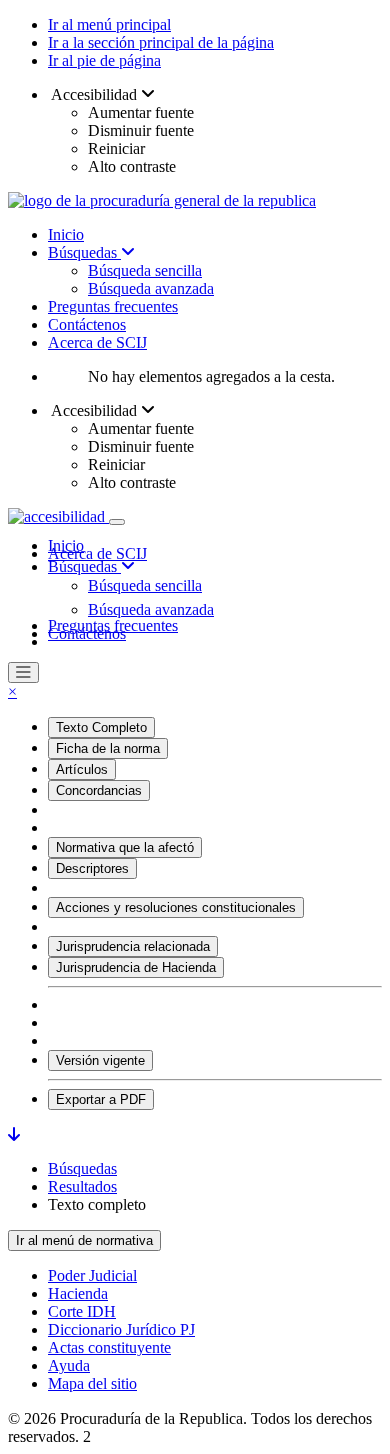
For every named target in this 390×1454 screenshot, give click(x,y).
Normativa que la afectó (125, 847)
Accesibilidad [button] (94, 94)
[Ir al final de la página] (14, 1134)
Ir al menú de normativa (84, 1240)
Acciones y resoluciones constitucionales (176, 907)
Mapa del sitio (92, 1383)
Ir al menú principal (109, 24)
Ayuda (69, 1365)
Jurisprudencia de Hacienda (136, 967)
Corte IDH (82, 1311)
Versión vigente (100, 1060)
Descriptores (92, 868)
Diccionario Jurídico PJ (121, 1329)
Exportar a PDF (101, 1099)
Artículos (82, 769)
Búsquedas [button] (84, 566)
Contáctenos (87, 324)
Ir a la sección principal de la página (161, 42)
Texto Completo (101, 727)
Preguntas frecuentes (113, 306)
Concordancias (99, 790)
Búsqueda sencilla (145, 270)
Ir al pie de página (104, 60)
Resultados (82, 1186)
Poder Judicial (92, 1275)
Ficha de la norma (108, 748)
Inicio (66, 234)
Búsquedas (84, 252)
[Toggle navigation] (117, 522)
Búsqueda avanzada (151, 288)
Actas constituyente (109, 1347)
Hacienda (78, 1293)
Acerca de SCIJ (97, 342)
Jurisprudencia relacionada (133, 946)
